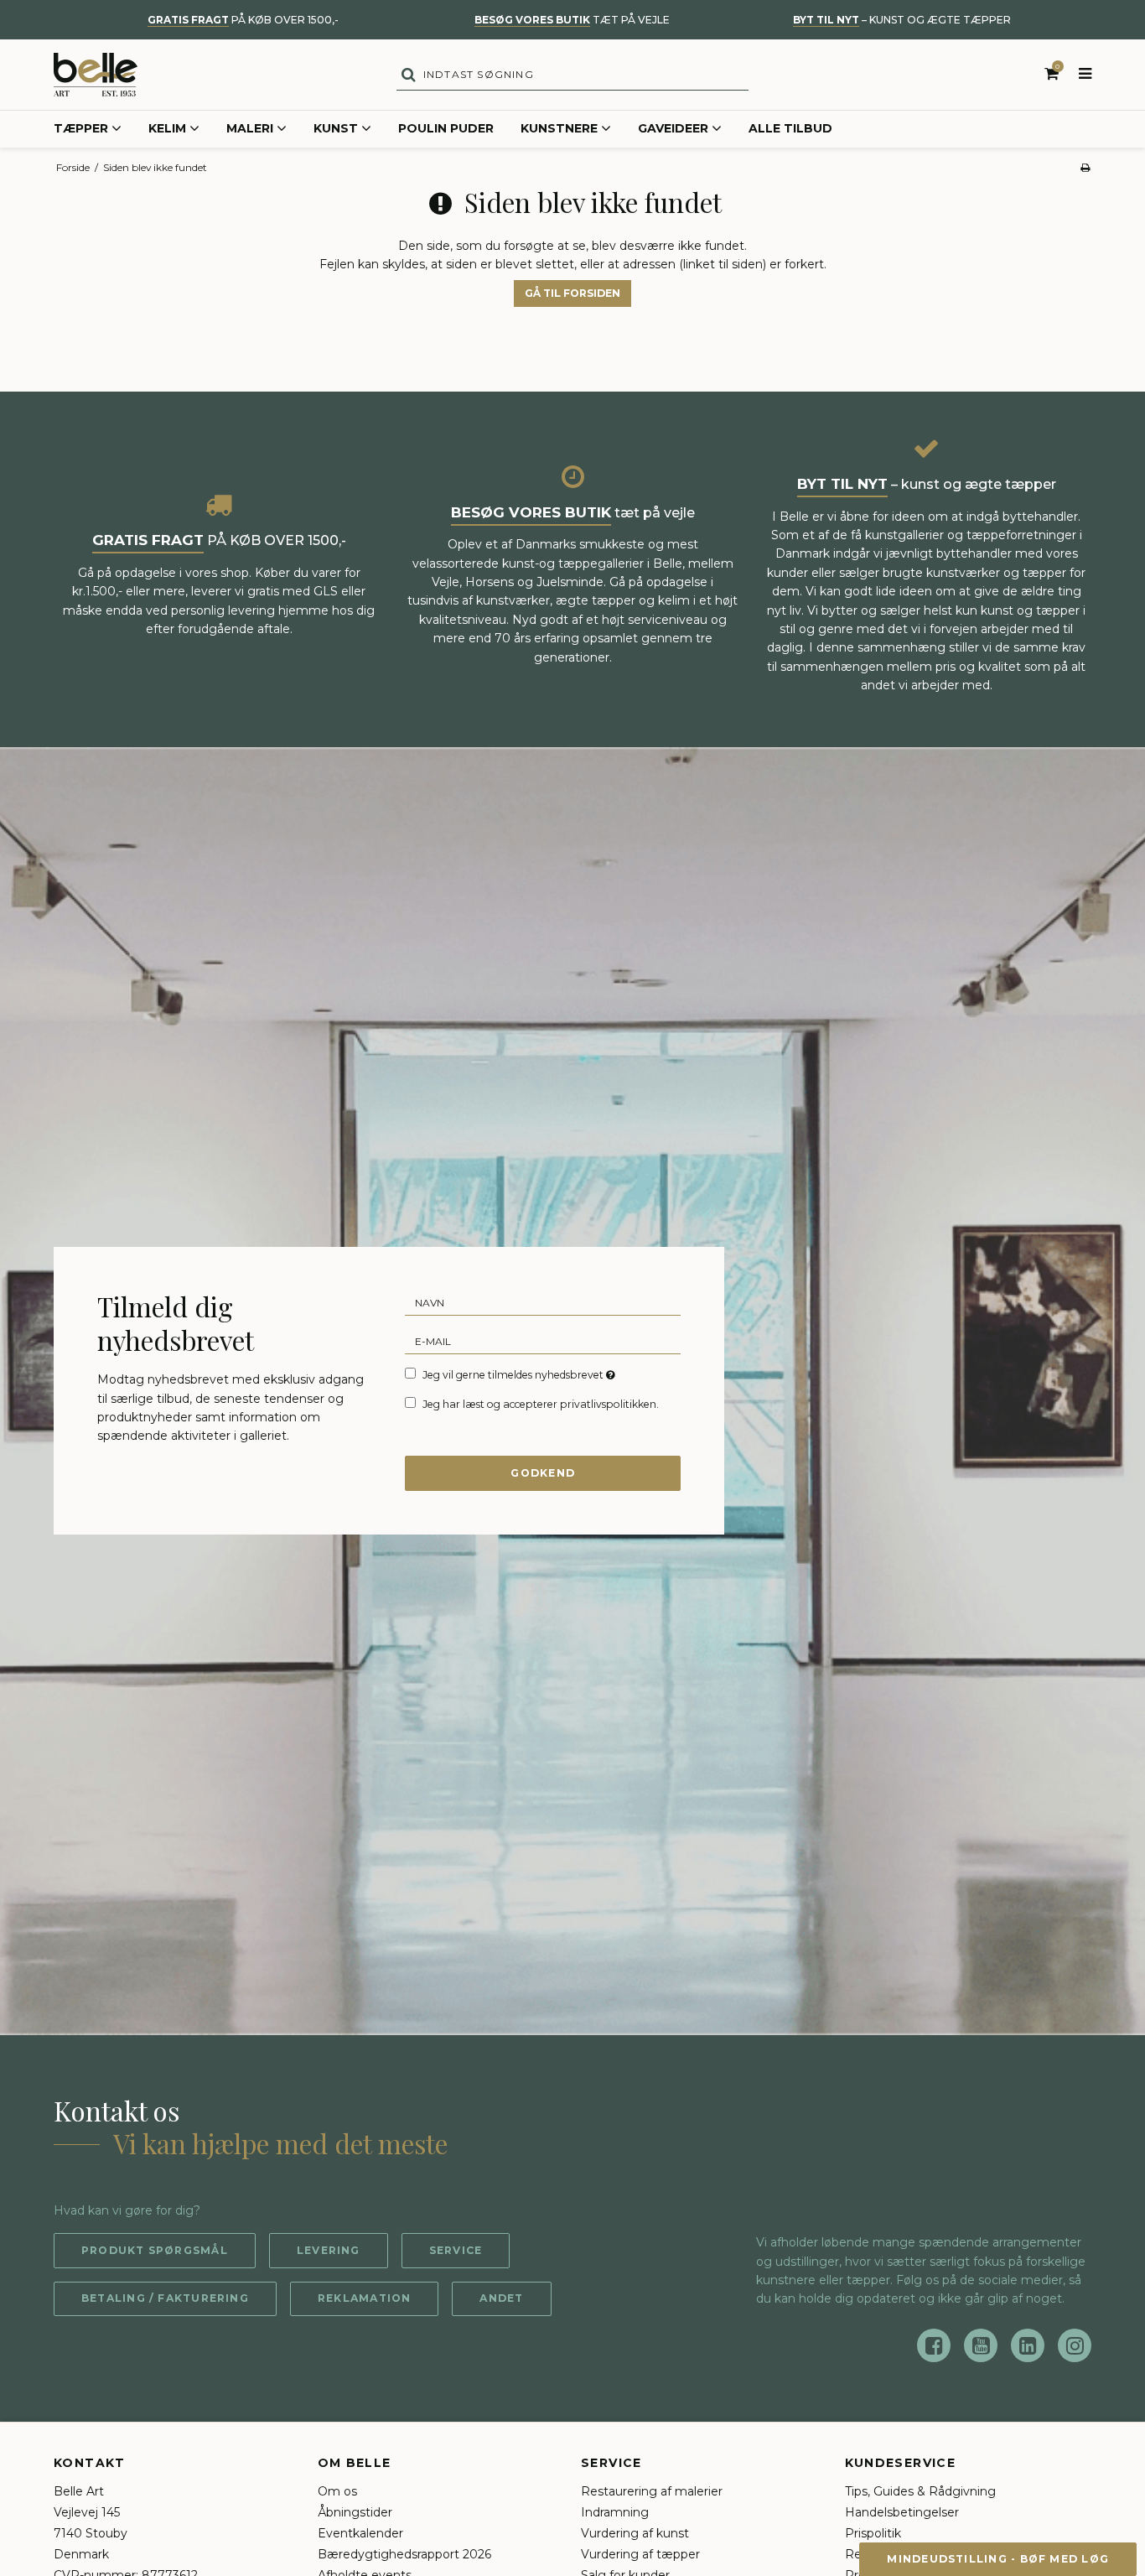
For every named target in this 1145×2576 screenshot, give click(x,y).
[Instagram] (1075, 2345)
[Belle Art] (96, 75)
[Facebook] (934, 2345)
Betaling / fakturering (165, 2298)
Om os (337, 2491)
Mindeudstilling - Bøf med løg (998, 2559)
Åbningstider (355, 2512)
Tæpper (81, 128)
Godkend (543, 1473)
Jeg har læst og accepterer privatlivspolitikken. (541, 1404)
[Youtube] (981, 2345)
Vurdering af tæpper (640, 2554)
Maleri (250, 128)
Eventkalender (360, 2533)
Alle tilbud (790, 128)
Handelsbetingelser (902, 2512)
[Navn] (543, 1302)
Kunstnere (559, 128)
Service (456, 2250)
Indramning (615, 2512)
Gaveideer (673, 128)
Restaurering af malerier (652, 2491)
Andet (501, 2298)
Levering (329, 2250)
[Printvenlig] (1085, 167)
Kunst (336, 128)
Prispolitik (873, 2533)
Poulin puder (446, 128)
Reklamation (364, 2298)
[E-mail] (543, 1341)
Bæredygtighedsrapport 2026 (404, 2554)
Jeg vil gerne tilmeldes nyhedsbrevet (520, 1374)
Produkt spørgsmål (155, 2250)
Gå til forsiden (572, 293)
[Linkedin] (1028, 2345)
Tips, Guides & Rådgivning (920, 2491)
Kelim (167, 128)
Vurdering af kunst (635, 2533)
